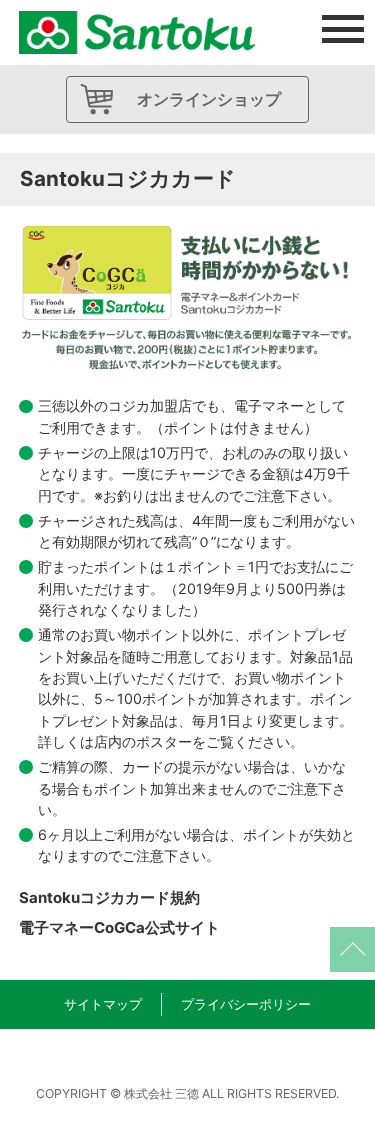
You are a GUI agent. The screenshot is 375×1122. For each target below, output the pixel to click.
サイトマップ (103, 1004)
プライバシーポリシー (246, 1004)
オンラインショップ (209, 99)
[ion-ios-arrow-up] (352, 949)
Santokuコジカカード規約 (109, 897)
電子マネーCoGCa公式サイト (119, 927)
